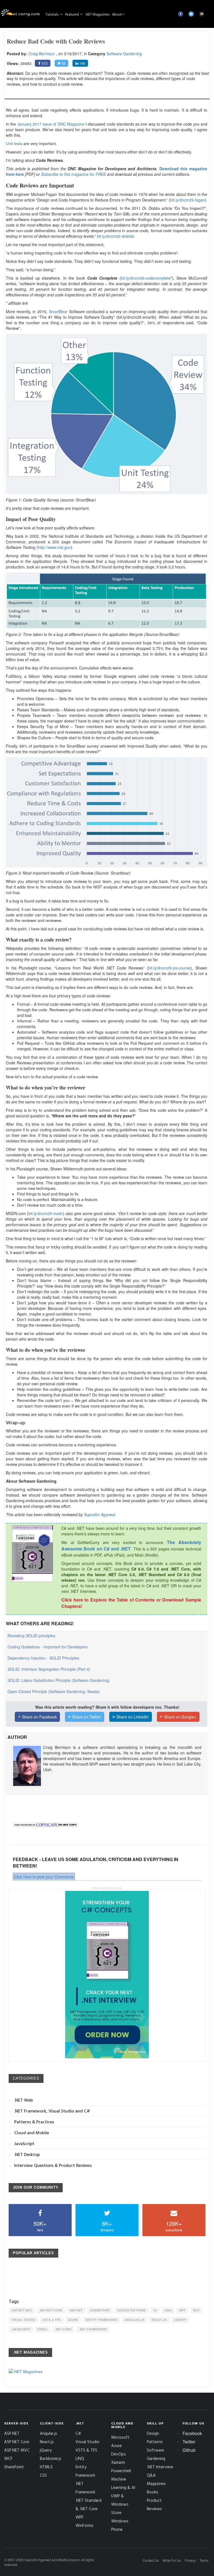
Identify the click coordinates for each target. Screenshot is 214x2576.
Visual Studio (23, 2320)
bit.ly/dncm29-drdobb (116, 236)
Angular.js (134, 2320)
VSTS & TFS (52, 2320)
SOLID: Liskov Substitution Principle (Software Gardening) (59, 1680)
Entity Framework (102, 2320)
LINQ (168, 2310)
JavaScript (21, 2329)
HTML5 (43, 2329)
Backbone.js (51, 2458)
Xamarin (118, 2462)
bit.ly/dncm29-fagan (188, 200)
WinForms (84, 2525)
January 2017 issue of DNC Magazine (51, 124)
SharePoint (100, 2310)
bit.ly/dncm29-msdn (46, 1213)
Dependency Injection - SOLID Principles (43, 1658)
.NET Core (63, 2329)
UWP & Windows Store (120, 2504)
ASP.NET (76, 2310)
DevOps (119, 2454)
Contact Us (151, 2560)
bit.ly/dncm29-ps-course (169, 968)
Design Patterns (132, 2310)
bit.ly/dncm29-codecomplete (146, 278)
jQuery (180, 2320)
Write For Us (172, 2560)
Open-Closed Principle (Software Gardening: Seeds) (54, 1691)
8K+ (107, 2226)
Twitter (189, 2442)
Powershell (121, 2471)
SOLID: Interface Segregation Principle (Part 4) (49, 1669)
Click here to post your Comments (44, 1877)
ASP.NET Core (51, 2310)
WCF (196, 2310)
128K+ (174, 2226)
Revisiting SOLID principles (31, 1636)
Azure (73, 2320)
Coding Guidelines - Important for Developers (48, 1647)
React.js (159, 2320)
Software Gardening (124, 54)
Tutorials (52, 14)
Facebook (192, 2433)
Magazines (156, 2483)
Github (189, 2450)
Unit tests (14, 143)
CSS (43, 2475)
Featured (72, 14)
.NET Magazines (97, 14)
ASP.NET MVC (22, 2310)
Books (153, 2492)
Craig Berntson (42, 54)
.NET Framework (93, 2329)
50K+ (40, 2226)
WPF (183, 2310)
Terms (204, 2560)
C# (155, 2310)
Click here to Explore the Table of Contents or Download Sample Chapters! (131, 1603)
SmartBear (58, 311)
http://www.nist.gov (54, 547)
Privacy (190, 2560)
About (117, 14)
